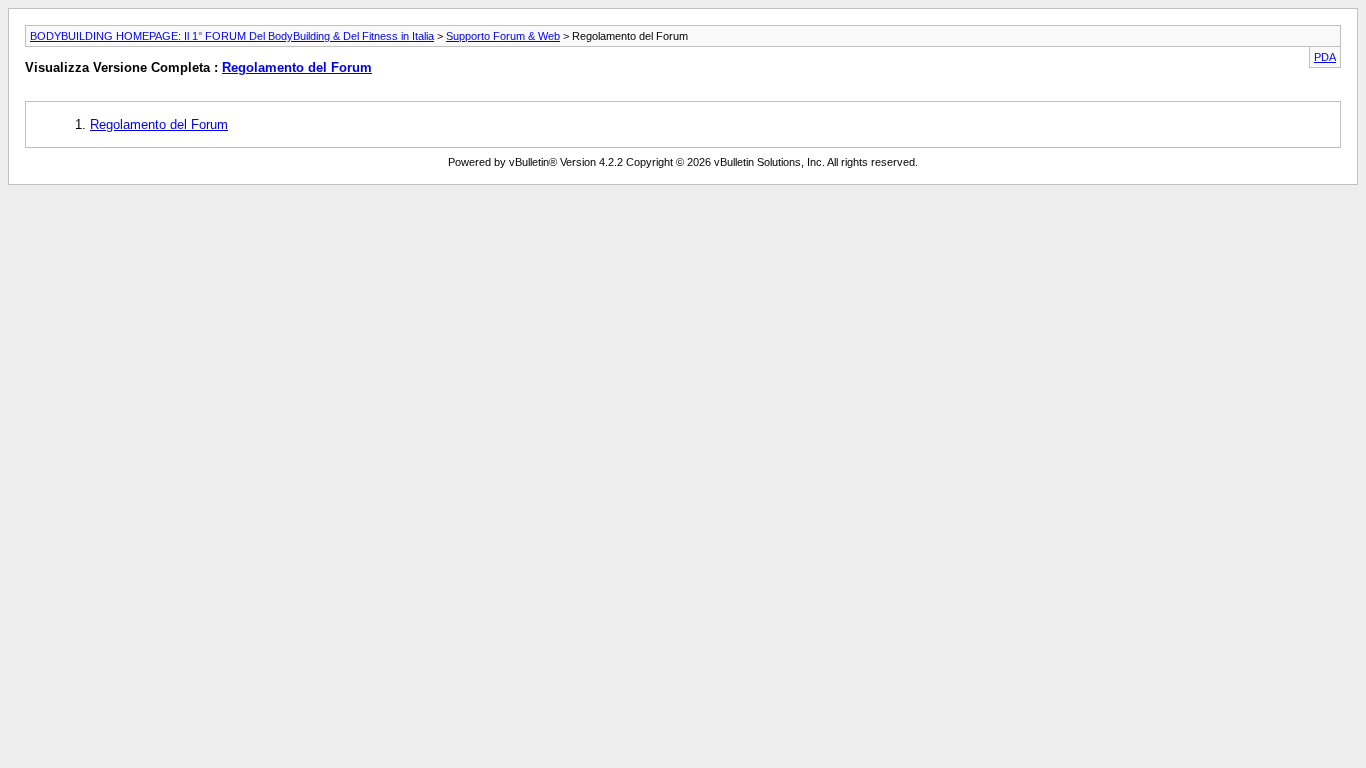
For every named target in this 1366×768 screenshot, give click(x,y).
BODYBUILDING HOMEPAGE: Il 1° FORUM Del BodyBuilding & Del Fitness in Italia (232, 36)
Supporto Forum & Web (503, 36)
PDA (1325, 57)
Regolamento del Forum (297, 67)
